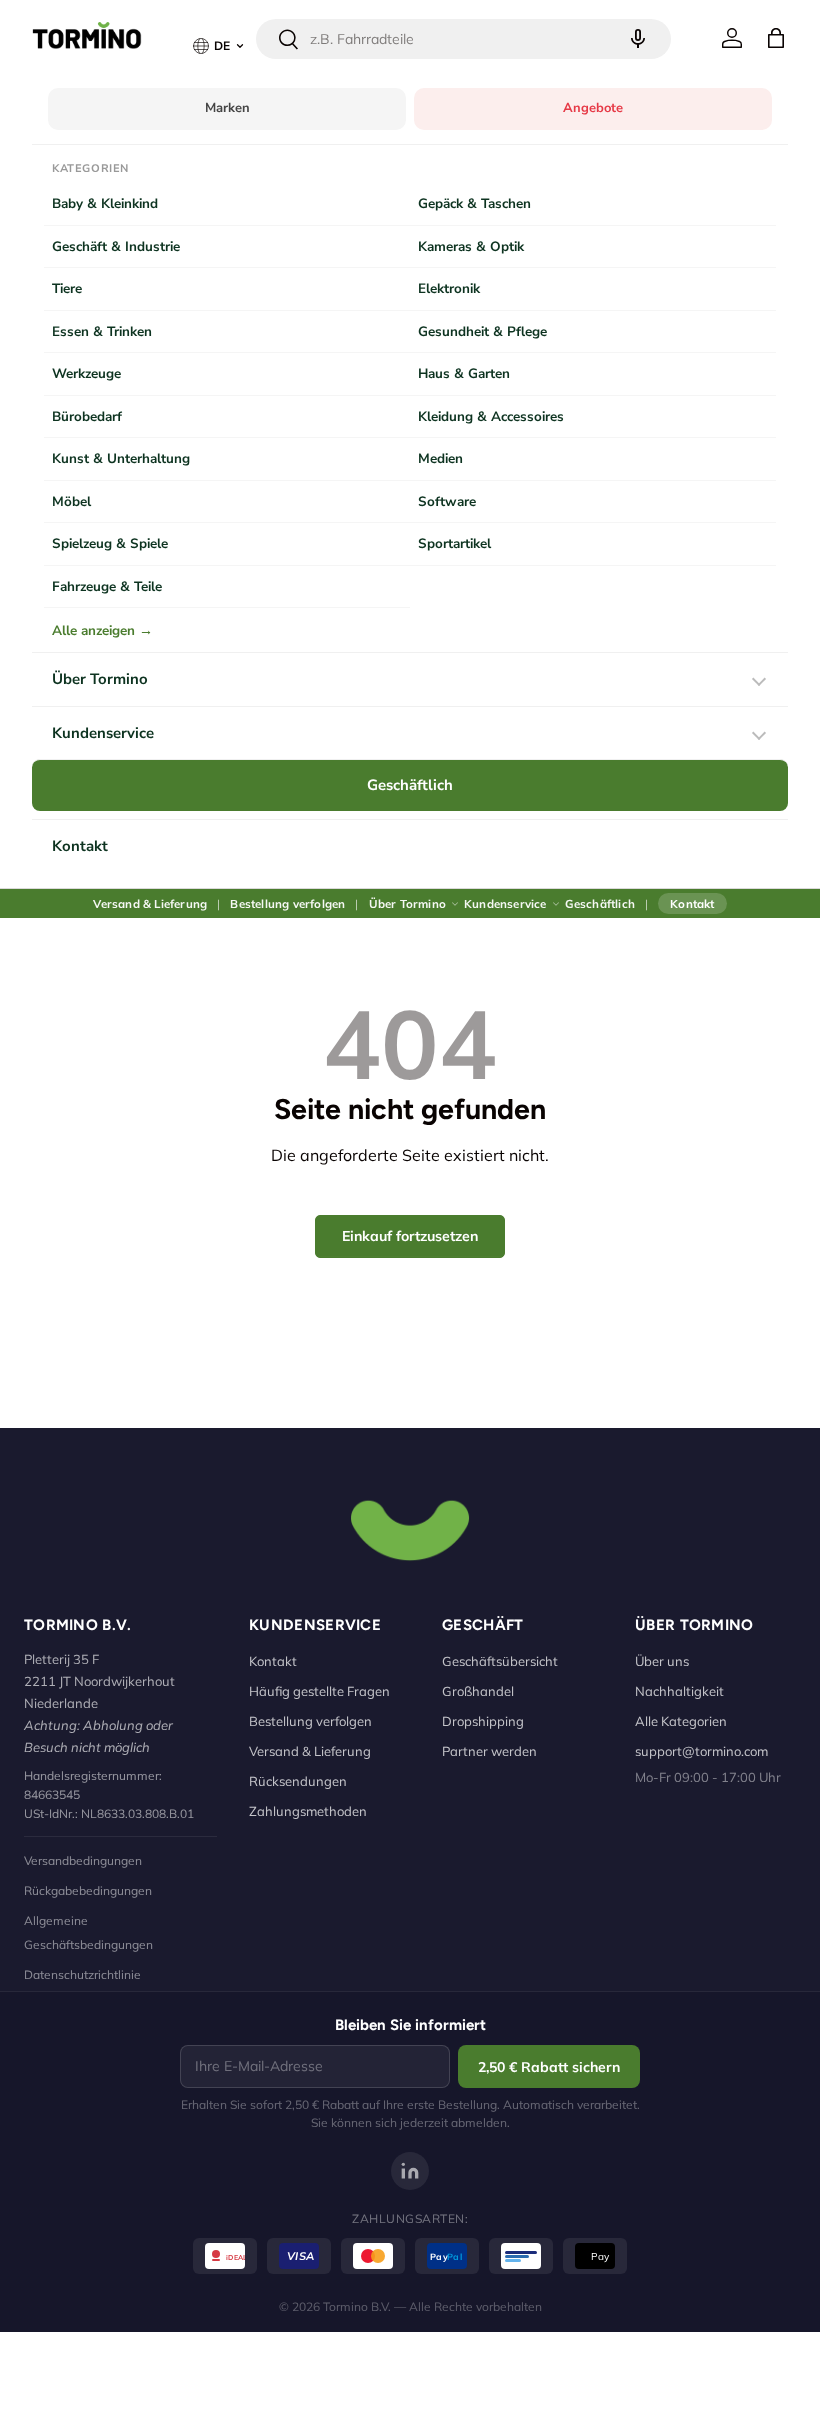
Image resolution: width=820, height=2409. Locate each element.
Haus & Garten (464, 373)
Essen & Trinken (102, 331)
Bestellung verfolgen (287, 903)
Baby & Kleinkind (105, 203)
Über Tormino (100, 679)
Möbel (71, 501)
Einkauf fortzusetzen (410, 1236)
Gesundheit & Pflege (482, 331)
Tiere (67, 288)
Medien (440, 458)
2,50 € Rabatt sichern (549, 2067)
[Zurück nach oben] (410, 1528)
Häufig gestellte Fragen (319, 1691)
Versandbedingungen (83, 1860)
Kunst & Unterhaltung (121, 458)
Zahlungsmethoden (308, 1811)
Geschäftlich (410, 785)
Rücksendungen (298, 1781)
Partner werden (489, 1751)
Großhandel (478, 1691)
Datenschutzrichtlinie (82, 1974)
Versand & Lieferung (150, 903)
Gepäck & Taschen (474, 203)
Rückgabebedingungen (88, 1890)
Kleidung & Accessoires (491, 416)
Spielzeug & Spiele (110, 543)
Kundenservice (103, 733)
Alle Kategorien (681, 1721)
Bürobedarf (87, 416)
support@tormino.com (701, 1751)
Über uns (662, 1661)
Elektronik (449, 288)
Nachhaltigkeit (679, 1691)
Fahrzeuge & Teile (107, 586)
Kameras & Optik (471, 246)
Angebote (593, 108)
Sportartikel (454, 543)
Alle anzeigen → (102, 630)
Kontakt (80, 846)
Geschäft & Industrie (116, 246)
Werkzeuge (86, 373)
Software (447, 501)
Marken (227, 108)
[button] (776, 38)
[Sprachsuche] (638, 39)
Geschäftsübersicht (500, 1661)
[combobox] (463, 39)
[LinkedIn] (410, 2171)
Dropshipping (483, 1721)
